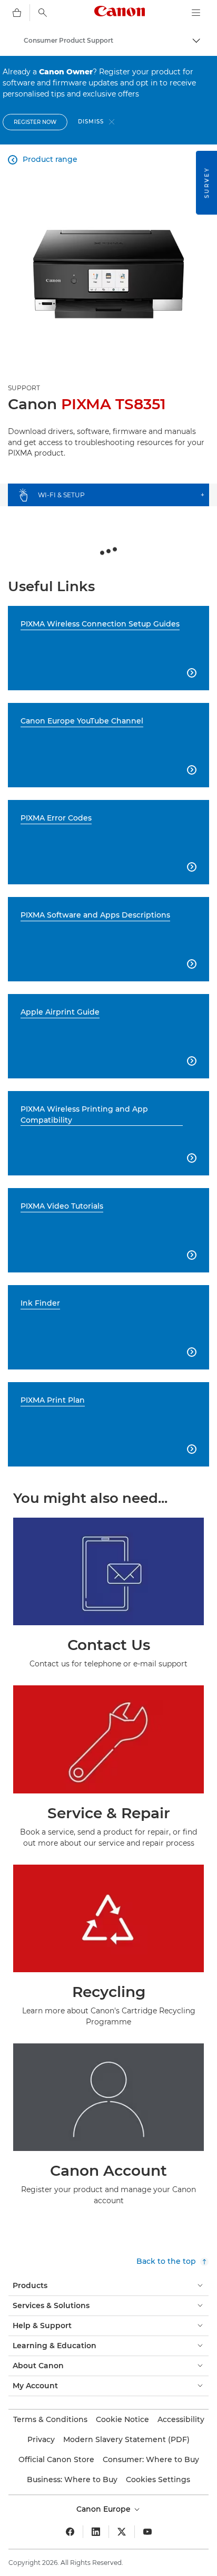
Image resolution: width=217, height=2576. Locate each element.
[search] (43, 13)
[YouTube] (147, 2532)
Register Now (35, 122)
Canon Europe (105, 2509)
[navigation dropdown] (196, 13)
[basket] (17, 13)
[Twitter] (122, 2532)
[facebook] (70, 2532)
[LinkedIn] (96, 2532)
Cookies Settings (158, 2479)
